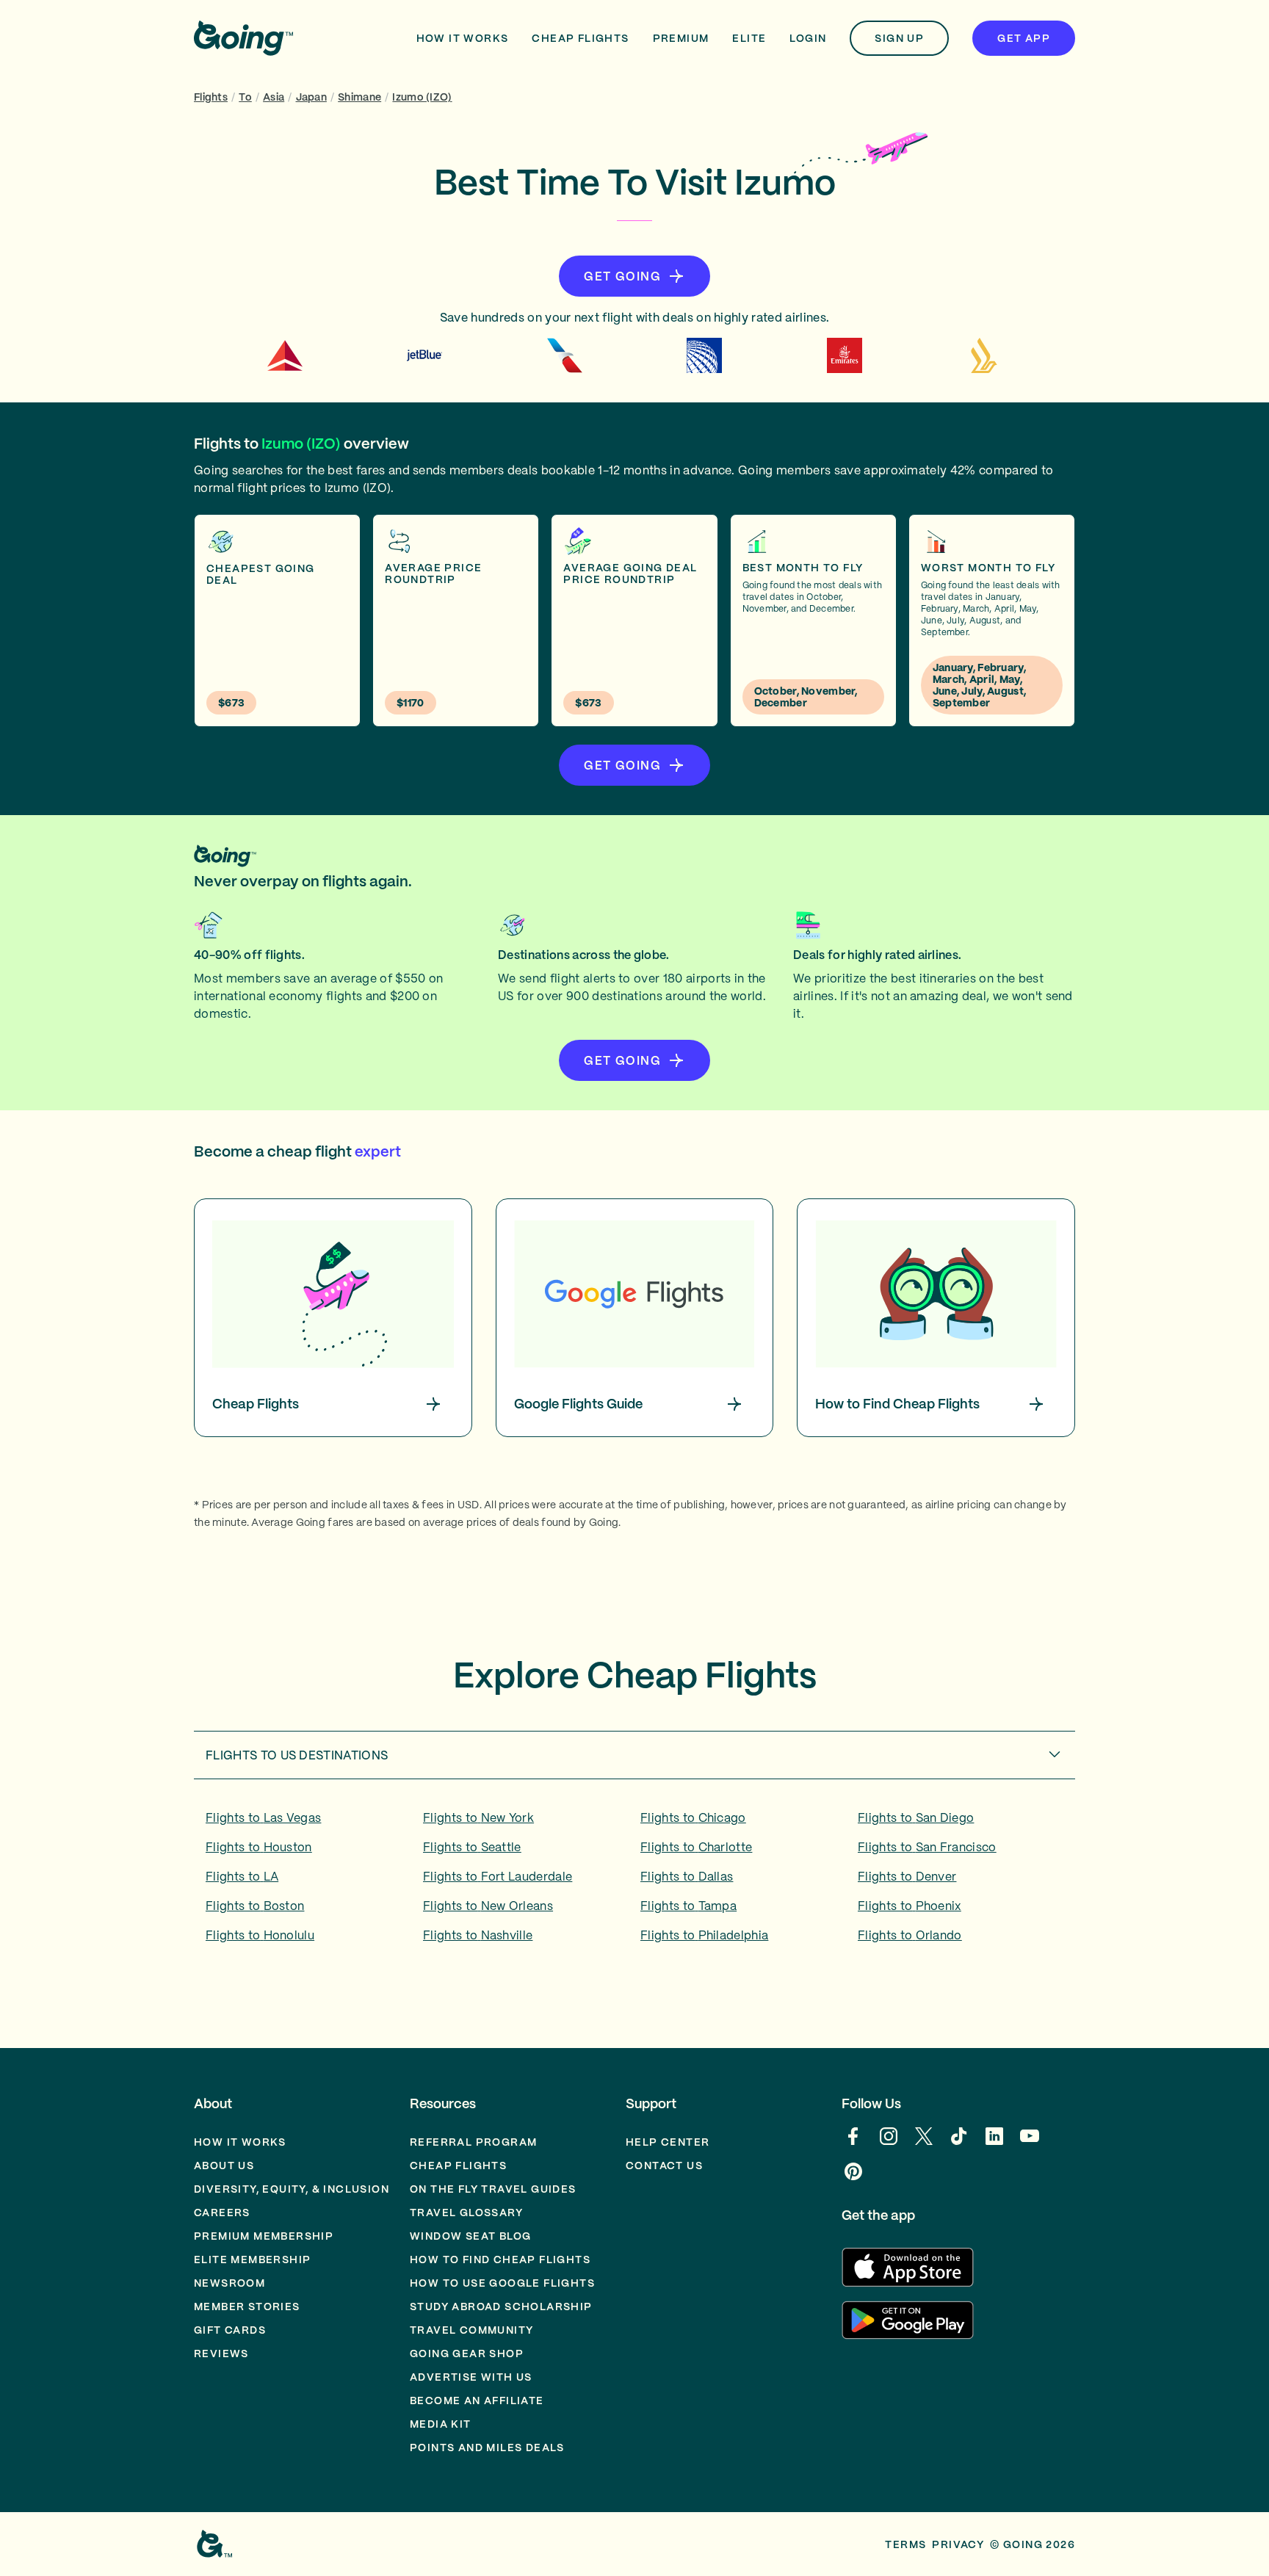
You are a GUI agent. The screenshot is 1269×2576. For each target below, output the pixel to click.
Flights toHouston (259, 1847)
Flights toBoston (255, 1906)
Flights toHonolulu (260, 1935)
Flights (211, 97)
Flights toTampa (688, 1906)
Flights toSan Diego (916, 1817)
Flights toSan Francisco (927, 1847)
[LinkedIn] (994, 2143)
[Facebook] (853, 2143)
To (245, 97)
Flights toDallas (687, 1876)
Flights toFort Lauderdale (498, 1876)
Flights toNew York (478, 1817)
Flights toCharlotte (696, 1847)
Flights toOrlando (910, 1935)
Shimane (359, 97)
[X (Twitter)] (924, 2143)
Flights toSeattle (472, 1847)
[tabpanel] (634, 1881)
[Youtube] (1030, 2143)
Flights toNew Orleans (488, 1906)
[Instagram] (889, 2143)
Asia (274, 97)
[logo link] (243, 38)
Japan (311, 97)
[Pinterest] (853, 2179)
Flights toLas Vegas (263, 1817)
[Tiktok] (959, 2143)
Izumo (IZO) (422, 97)
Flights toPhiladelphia (704, 1935)
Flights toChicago (693, 1817)
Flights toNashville (478, 1935)
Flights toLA (242, 1876)
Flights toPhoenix (910, 1906)
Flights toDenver (907, 1876)
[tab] (634, 1755)
